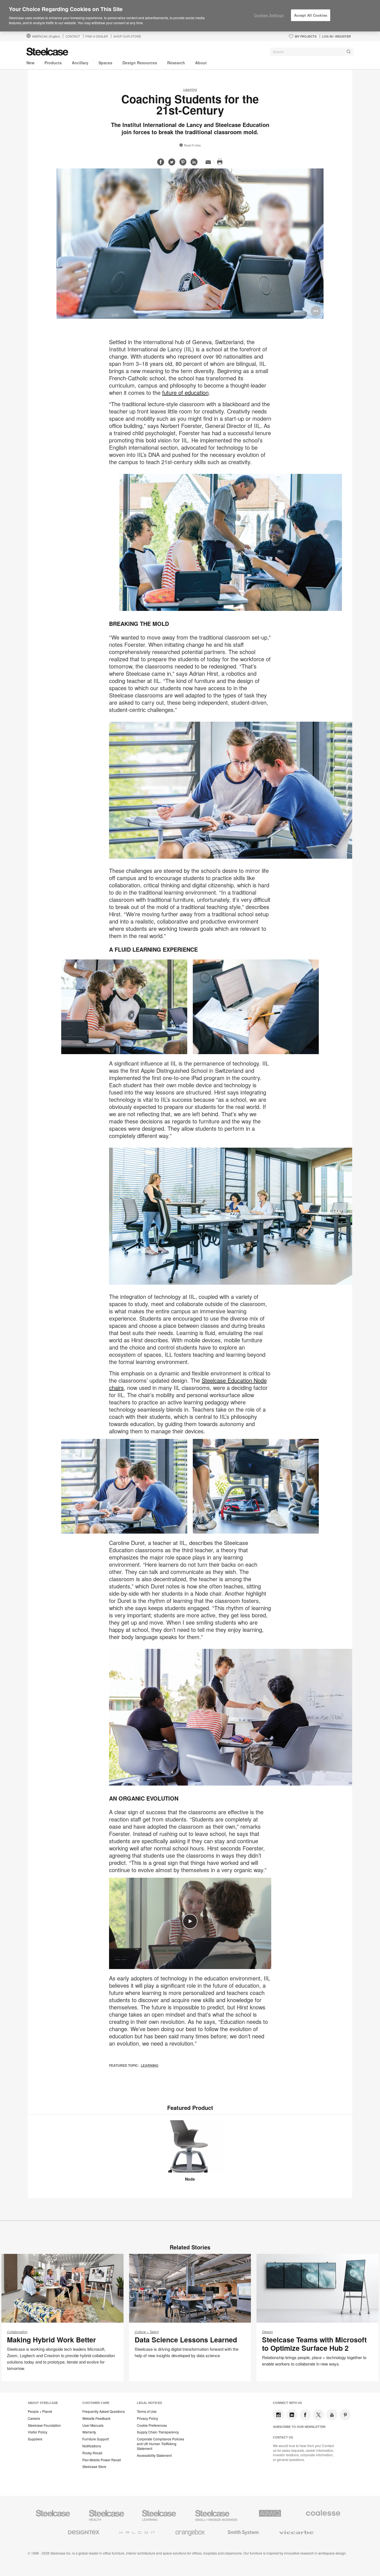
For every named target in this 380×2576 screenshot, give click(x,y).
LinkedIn (292, 2415)
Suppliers (35, 2439)
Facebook (305, 2415)
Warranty (89, 2432)
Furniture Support (96, 2439)
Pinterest (345, 2415)
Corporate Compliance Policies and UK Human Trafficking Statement (161, 2444)
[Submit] (349, 52)
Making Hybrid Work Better (51, 2340)
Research (176, 63)
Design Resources (140, 63)
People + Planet (40, 2411)
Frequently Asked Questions (104, 2411)
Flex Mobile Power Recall (102, 2460)
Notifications (92, 2446)
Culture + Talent (147, 2332)
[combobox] (312, 52)
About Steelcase (43, 2403)
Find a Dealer (97, 36)
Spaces (105, 63)
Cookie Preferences (152, 2425)
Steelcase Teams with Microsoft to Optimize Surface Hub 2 (314, 2344)
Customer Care (96, 2403)
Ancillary (80, 63)
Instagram (278, 2415)
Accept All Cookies (311, 15)
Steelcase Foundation (44, 2425)
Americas (46, 36)
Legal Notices (149, 2403)
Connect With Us (287, 2403)
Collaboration (17, 2332)
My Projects (306, 36)
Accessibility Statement (154, 2455)
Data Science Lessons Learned (186, 2340)
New (30, 63)
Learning (190, 89)
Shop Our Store (127, 36)
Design (267, 2332)
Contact (73, 36)
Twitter (319, 2415)
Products (53, 63)
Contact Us (283, 2437)
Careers (34, 2418)
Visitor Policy (38, 2432)
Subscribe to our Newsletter (299, 2427)
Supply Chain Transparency (158, 2432)
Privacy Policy (147, 2418)
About (201, 63)
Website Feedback (96, 2418)
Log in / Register (336, 36)
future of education (185, 392)
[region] (190, 16)
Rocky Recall (92, 2453)
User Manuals (93, 2425)
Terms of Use (147, 2411)
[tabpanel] (190, 244)
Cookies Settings (269, 15)
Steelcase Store (94, 2467)
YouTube (332, 2415)
